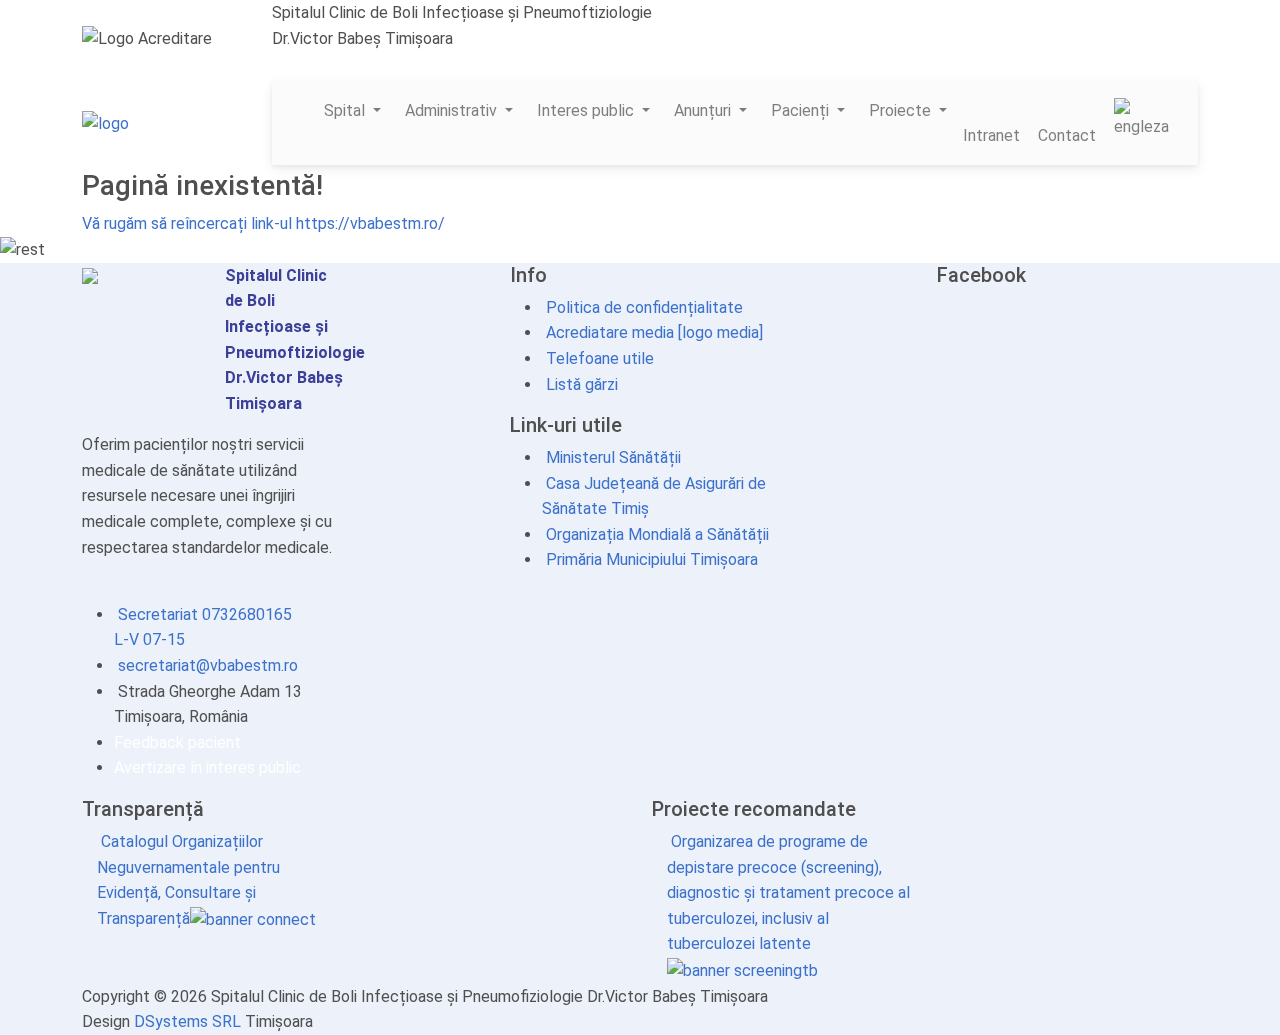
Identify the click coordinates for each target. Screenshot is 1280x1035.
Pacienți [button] (802, 110)
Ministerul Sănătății (611, 457)
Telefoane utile (598, 358)
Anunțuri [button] (704, 110)
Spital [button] (346, 110)
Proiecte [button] (902, 110)
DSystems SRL (187, 1021)
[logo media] (718, 332)
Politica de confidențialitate (642, 307)
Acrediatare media (608, 332)
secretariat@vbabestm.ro (374, 63)
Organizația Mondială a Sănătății (655, 534)
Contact (1067, 135)
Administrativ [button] (453, 110)
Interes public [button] (587, 110)
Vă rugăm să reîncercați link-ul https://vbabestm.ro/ (263, 223)
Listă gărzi (580, 384)
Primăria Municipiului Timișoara (650, 559)
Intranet (991, 135)
